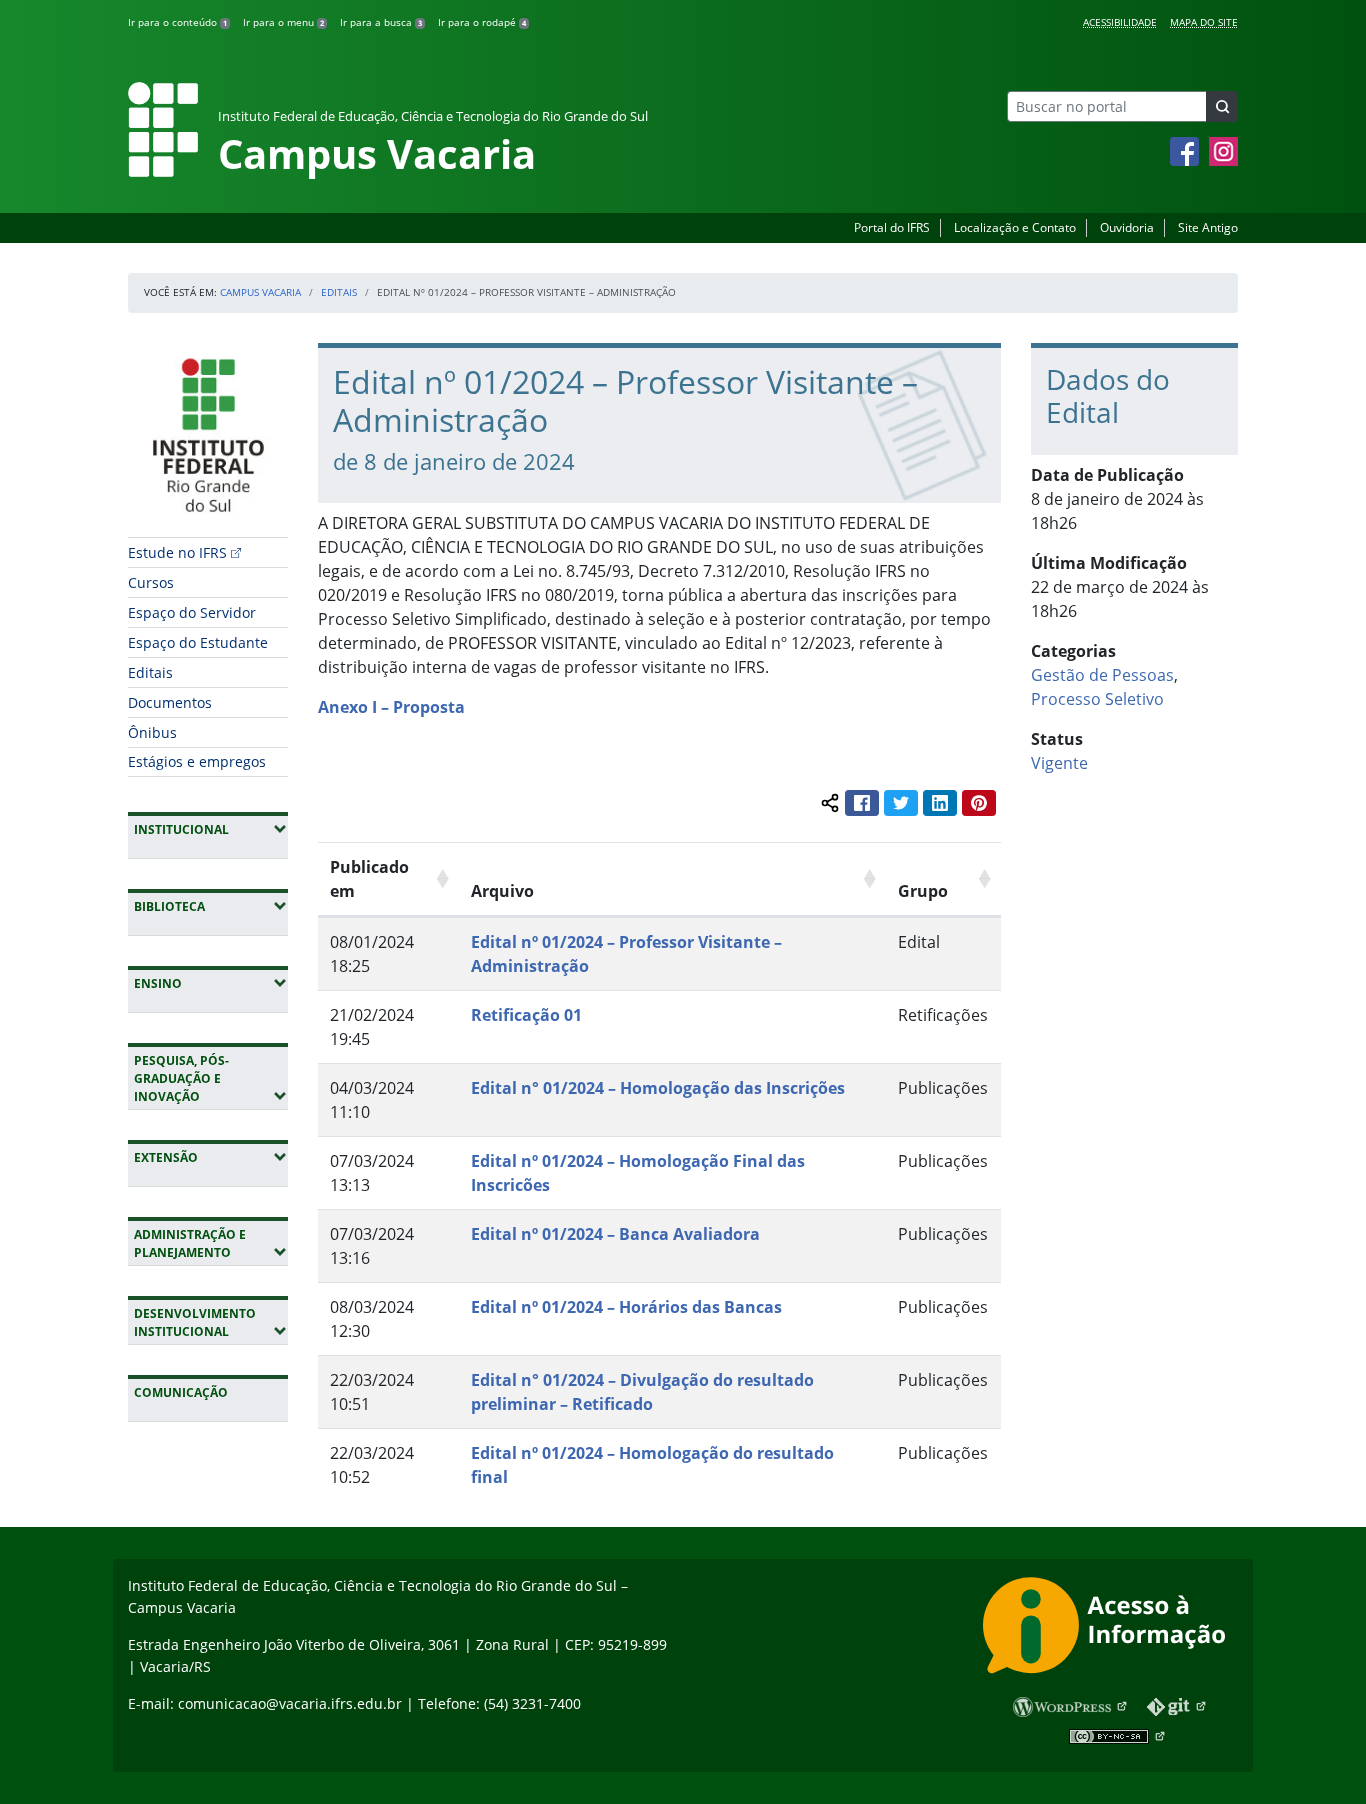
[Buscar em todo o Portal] (1222, 106)
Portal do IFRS (892, 227)
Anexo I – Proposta (391, 707)
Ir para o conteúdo (177, 22)
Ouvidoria (1127, 227)
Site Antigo (1208, 227)
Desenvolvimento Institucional (211, 1322)
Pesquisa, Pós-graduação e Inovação (211, 1078)
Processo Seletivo (1097, 699)
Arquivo (502, 891)
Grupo (923, 891)
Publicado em (369, 879)
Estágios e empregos (197, 761)
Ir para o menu (283, 22)
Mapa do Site (1204, 22)
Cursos (151, 582)
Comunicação (181, 1392)
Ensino (211, 983)
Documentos (170, 702)
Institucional (211, 829)
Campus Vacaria (260, 292)
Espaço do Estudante (198, 642)
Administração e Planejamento (211, 1243)
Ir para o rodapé (482, 22)
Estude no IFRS (177, 552)
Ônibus (152, 732)
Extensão (211, 1157)
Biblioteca (211, 906)
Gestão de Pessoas (1102, 675)
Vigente (1059, 763)
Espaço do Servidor (192, 612)
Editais (339, 292)
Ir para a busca (381, 22)
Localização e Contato (1015, 227)
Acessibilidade (1120, 22)
